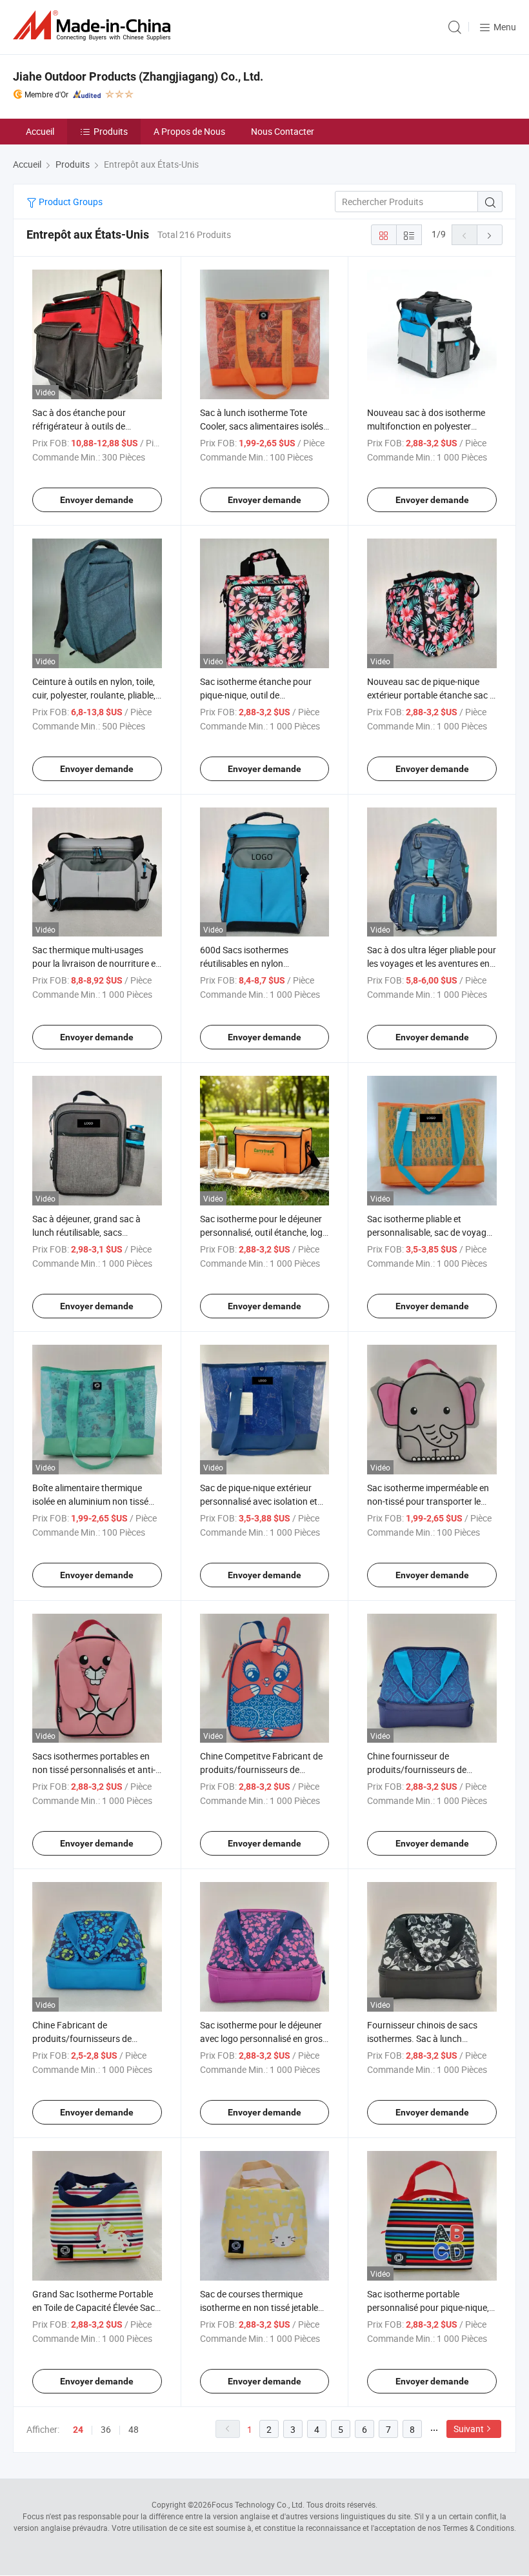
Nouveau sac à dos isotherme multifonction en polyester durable (426, 426)
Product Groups (70, 202)
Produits (111, 131)
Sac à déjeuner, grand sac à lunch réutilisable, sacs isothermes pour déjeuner (86, 1232)
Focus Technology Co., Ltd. (258, 2504)
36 (106, 2429)
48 (134, 2429)
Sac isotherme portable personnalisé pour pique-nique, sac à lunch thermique (428, 2307)
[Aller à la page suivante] (490, 235)
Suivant (469, 2429)
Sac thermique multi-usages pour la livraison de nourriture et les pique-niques (95, 963)
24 (78, 2430)
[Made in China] (94, 25)
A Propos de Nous (189, 131)
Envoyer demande (97, 500)
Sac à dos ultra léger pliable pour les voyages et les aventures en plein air (432, 963)
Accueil (40, 131)
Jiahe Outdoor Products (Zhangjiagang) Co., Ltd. (138, 76)
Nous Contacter (283, 131)
